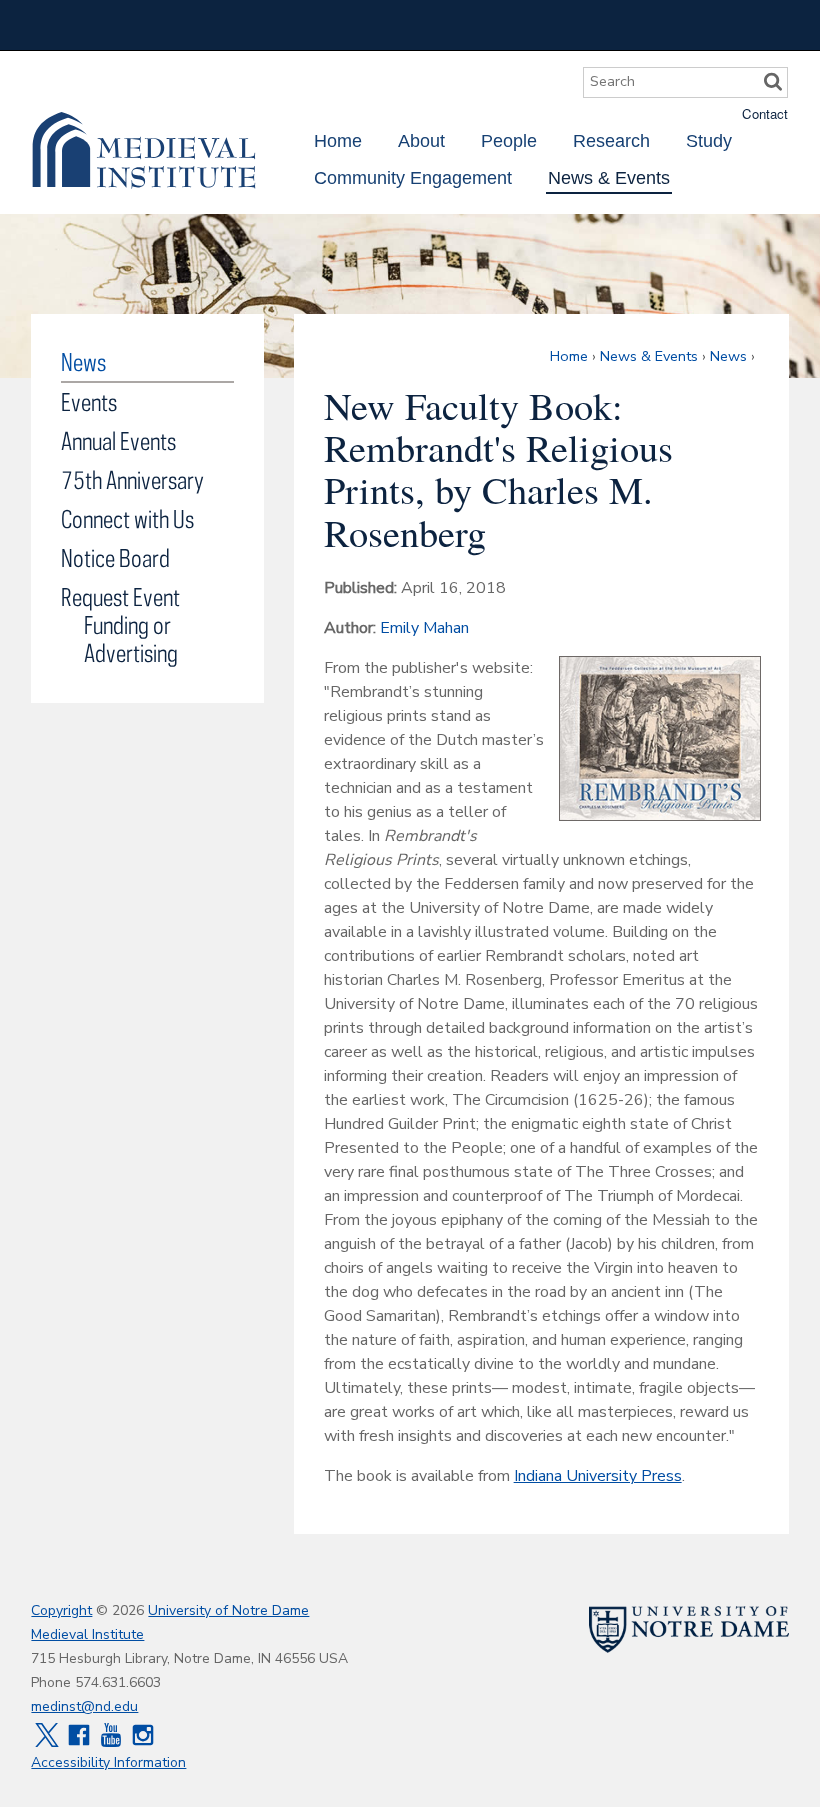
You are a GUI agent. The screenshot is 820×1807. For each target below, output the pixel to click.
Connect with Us (127, 518)
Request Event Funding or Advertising (120, 624)
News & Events (609, 178)
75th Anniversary (132, 479)
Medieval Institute (144, 150)
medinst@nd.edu (84, 1706)
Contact (765, 113)
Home (338, 141)
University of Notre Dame (228, 1610)
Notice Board (115, 557)
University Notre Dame (181, 25)
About (421, 141)
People (509, 141)
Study (709, 141)
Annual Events (118, 440)
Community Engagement (413, 178)
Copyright (61, 1610)
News (728, 356)
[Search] (773, 82)
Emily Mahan (424, 628)
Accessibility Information (108, 1762)
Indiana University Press (598, 1476)
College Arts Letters (631, 25)
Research (611, 141)
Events (89, 401)
